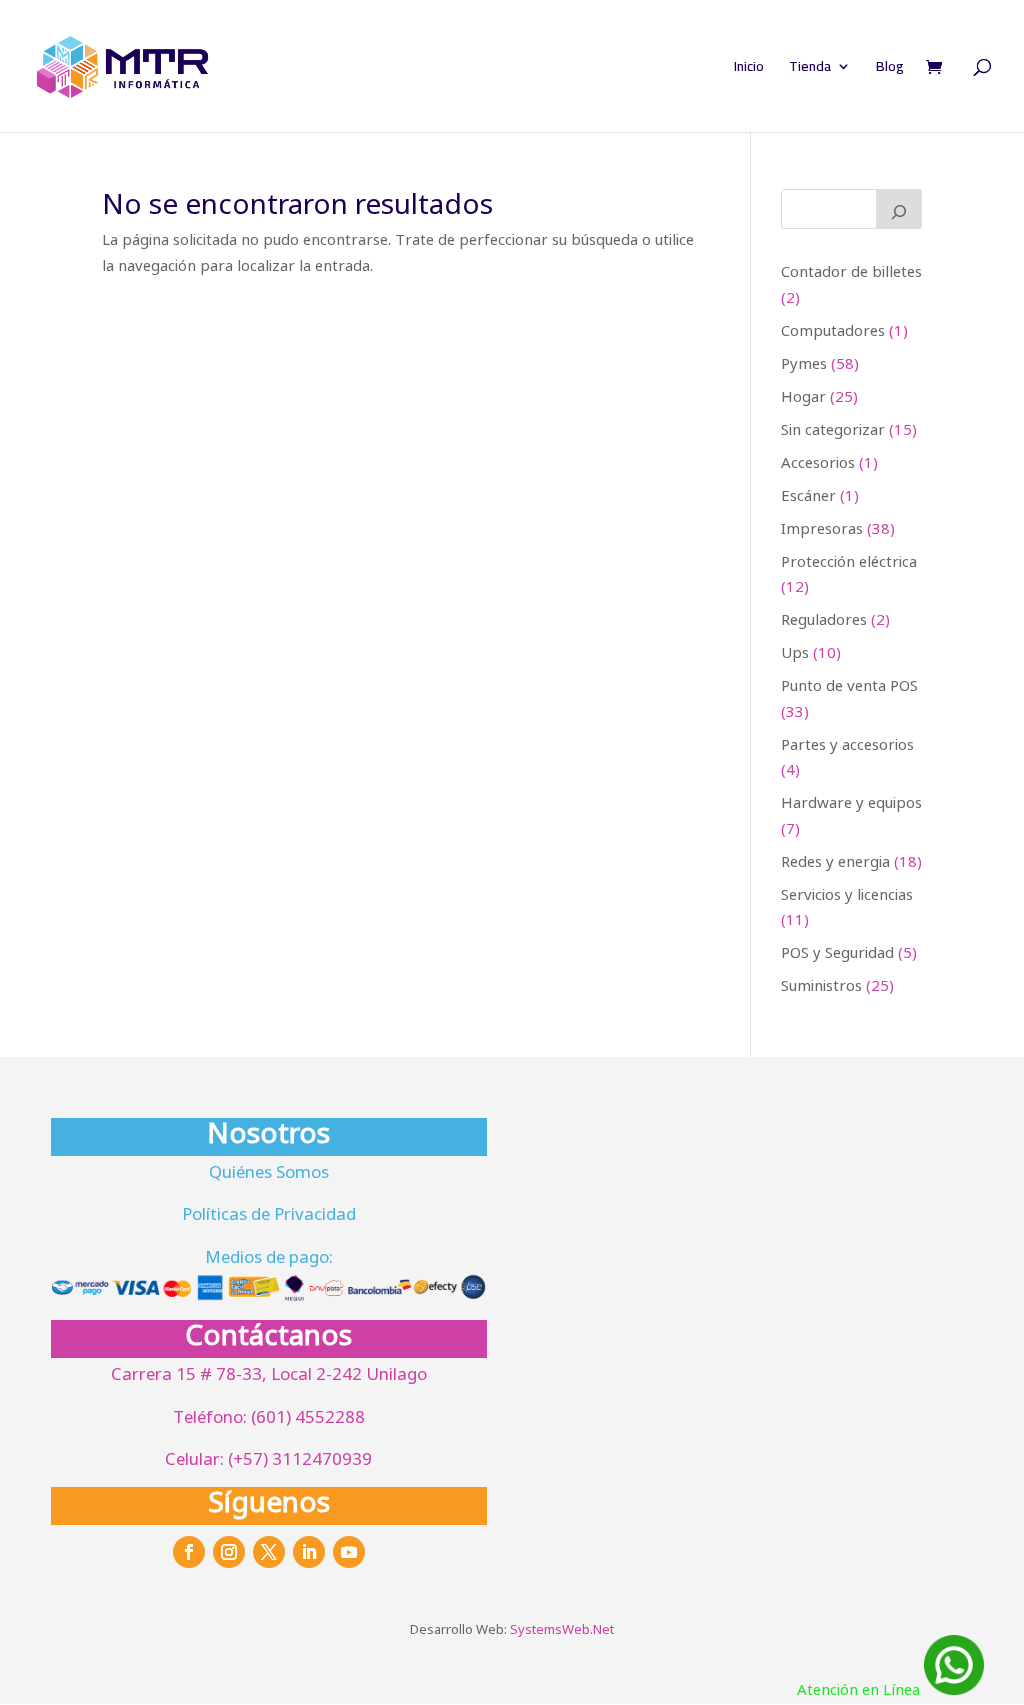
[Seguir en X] (269, 1552)
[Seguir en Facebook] (189, 1552)
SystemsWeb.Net (562, 1629)
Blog (890, 69)
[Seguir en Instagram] (229, 1552)
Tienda (810, 69)
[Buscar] (899, 209)
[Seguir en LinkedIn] (309, 1552)
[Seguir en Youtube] (349, 1552)
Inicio (749, 69)
